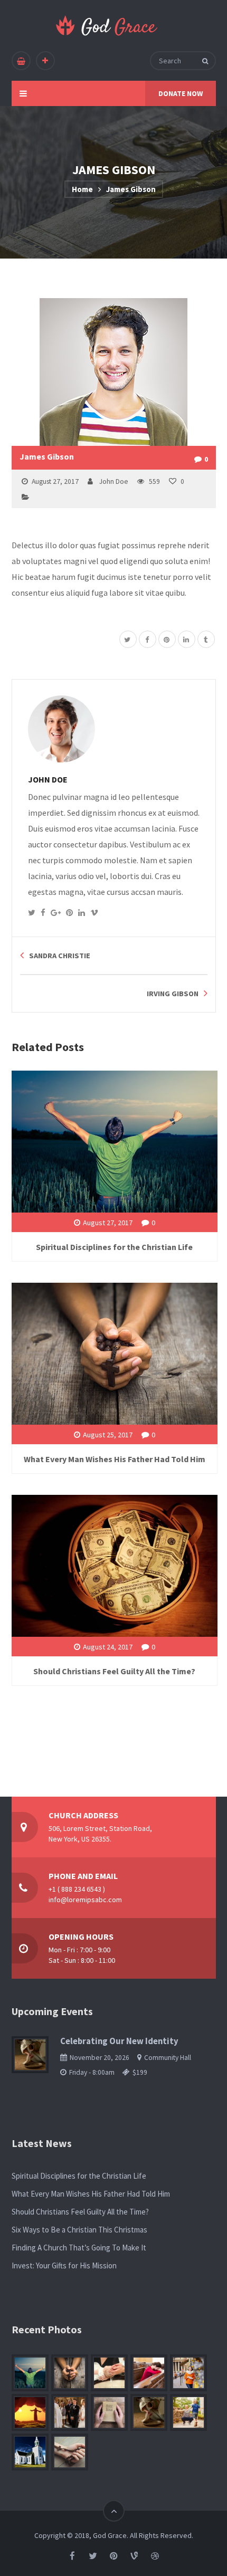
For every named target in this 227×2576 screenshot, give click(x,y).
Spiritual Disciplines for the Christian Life (114, 1247)
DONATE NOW (181, 93)
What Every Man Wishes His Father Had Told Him (115, 1459)
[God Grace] (107, 26)
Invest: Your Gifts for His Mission (64, 2265)
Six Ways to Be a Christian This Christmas (79, 2230)
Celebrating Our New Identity (119, 2041)
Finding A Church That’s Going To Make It (79, 2248)
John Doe (114, 481)
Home (82, 189)
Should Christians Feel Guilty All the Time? (114, 1671)
